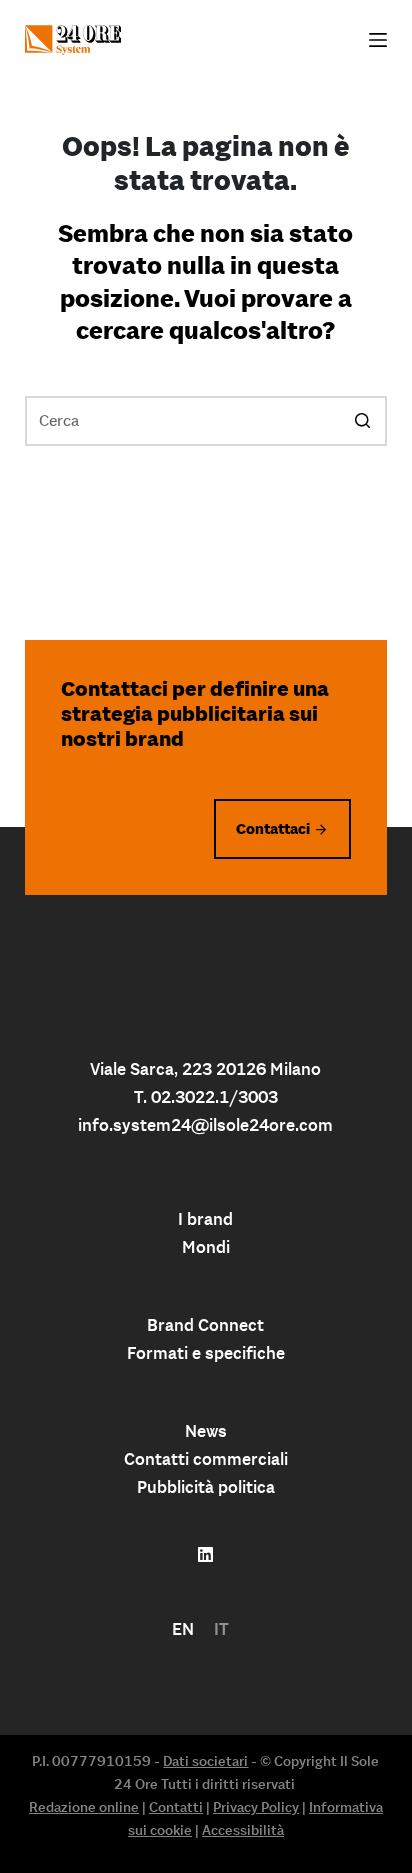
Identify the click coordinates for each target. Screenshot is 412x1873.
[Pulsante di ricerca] (362, 421)
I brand (205, 1219)
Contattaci (273, 828)
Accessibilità (243, 1830)
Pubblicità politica (206, 1487)
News (206, 1431)
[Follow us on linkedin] (205, 1555)
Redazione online (84, 1807)
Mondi (206, 1247)
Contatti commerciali (206, 1459)
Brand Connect (205, 1325)
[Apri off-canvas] (378, 40)
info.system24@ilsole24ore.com (205, 1125)
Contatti (176, 1807)
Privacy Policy (256, 1807)
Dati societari (205, 1761)
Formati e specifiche (206, 1353)
